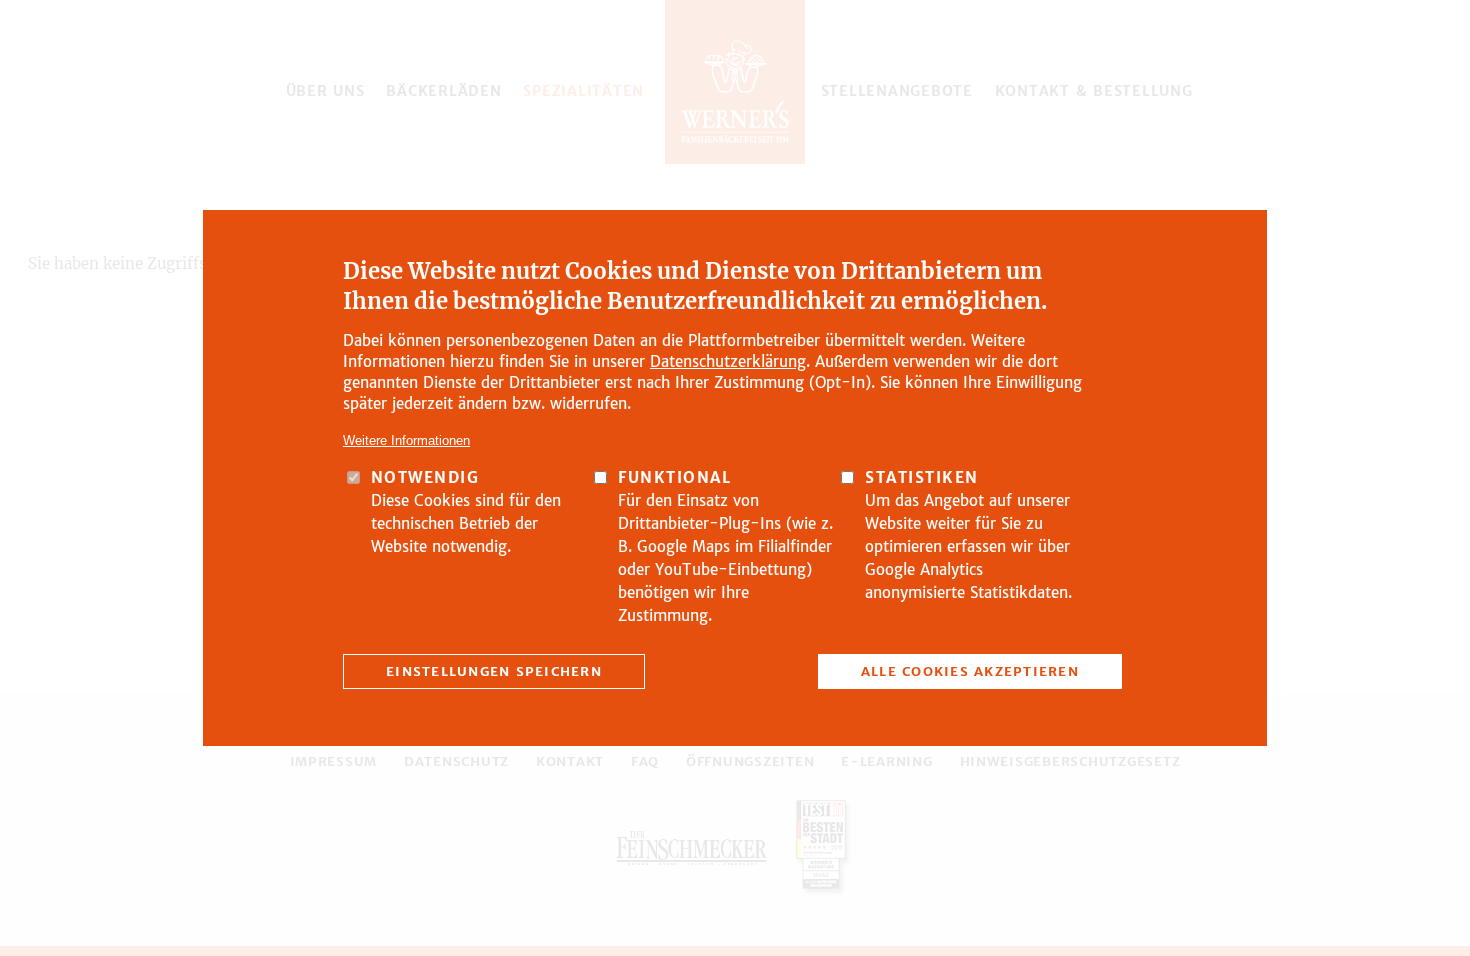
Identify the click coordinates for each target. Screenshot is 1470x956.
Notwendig (425, 477)
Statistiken (922, 477)
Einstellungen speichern (494, 671)
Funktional (674, 477)
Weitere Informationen (406, 440)
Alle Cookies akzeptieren (970, 671)
